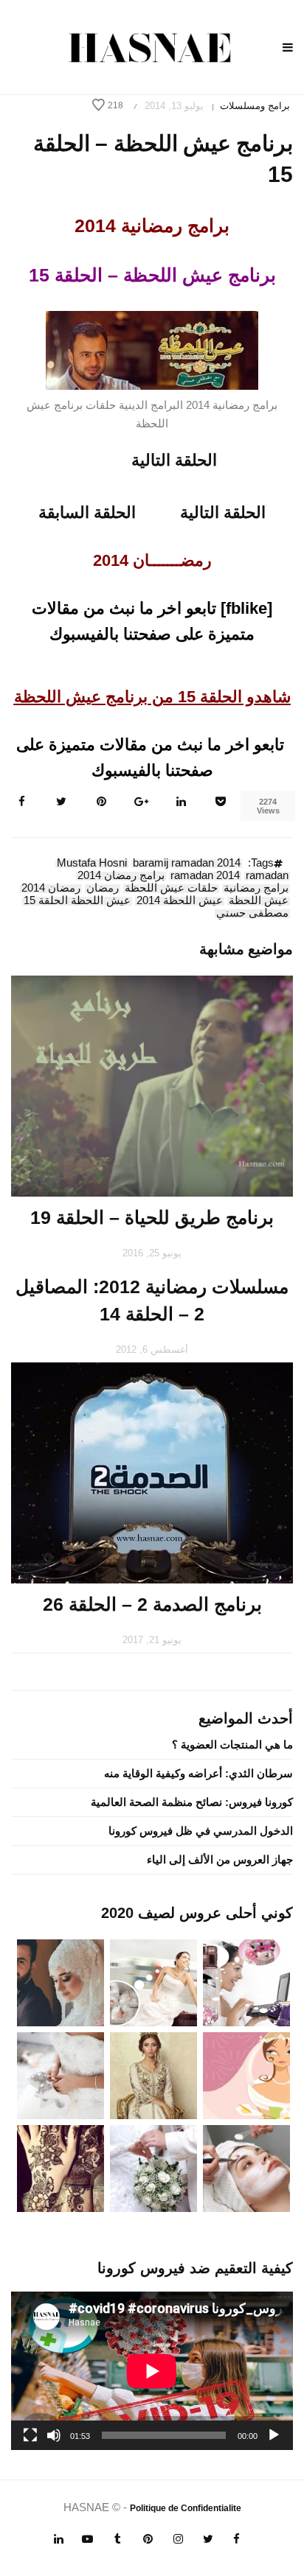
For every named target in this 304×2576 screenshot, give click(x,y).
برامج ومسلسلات (255, 106)
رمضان (103, 889)
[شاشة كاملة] (30, 2435)
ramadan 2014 (205, 876)
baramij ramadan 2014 (187, 864)
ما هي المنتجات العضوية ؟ (232, 1744)
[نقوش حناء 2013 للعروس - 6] (61, 2167)
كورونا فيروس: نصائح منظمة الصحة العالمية (192, 1802)
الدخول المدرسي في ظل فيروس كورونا (201, 1831)
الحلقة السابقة (87, 512)
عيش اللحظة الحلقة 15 (77, 901)
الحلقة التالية (174, 460)
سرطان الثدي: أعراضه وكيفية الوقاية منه (198, 1773)
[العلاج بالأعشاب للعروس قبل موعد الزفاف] (246, 2167)
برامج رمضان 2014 (121, 876)
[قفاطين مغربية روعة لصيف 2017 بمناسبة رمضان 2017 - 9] (153, 2075)
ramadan (267, 876)
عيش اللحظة (259, 901)
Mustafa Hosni (92, 864)
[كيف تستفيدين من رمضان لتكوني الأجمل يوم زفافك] (246, 2075)
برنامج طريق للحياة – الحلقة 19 (152, 1217)
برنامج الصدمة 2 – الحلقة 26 (152, 1604)
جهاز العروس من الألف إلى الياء (220, 1859)
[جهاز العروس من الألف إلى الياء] (246, 1982)
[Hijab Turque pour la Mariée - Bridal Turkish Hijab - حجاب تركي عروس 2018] (61, 1982)
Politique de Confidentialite (186, 2508)
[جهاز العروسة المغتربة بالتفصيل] (153, 1982)
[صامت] (54, 2435)
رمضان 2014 (51, 889)
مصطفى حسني (252, 914)
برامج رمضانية (256, 889)
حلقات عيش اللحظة (171, 889)
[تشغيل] (274, 2435)
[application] (152, 2371)
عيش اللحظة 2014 (180, 901)
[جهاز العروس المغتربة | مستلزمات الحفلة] (61, 2075)
